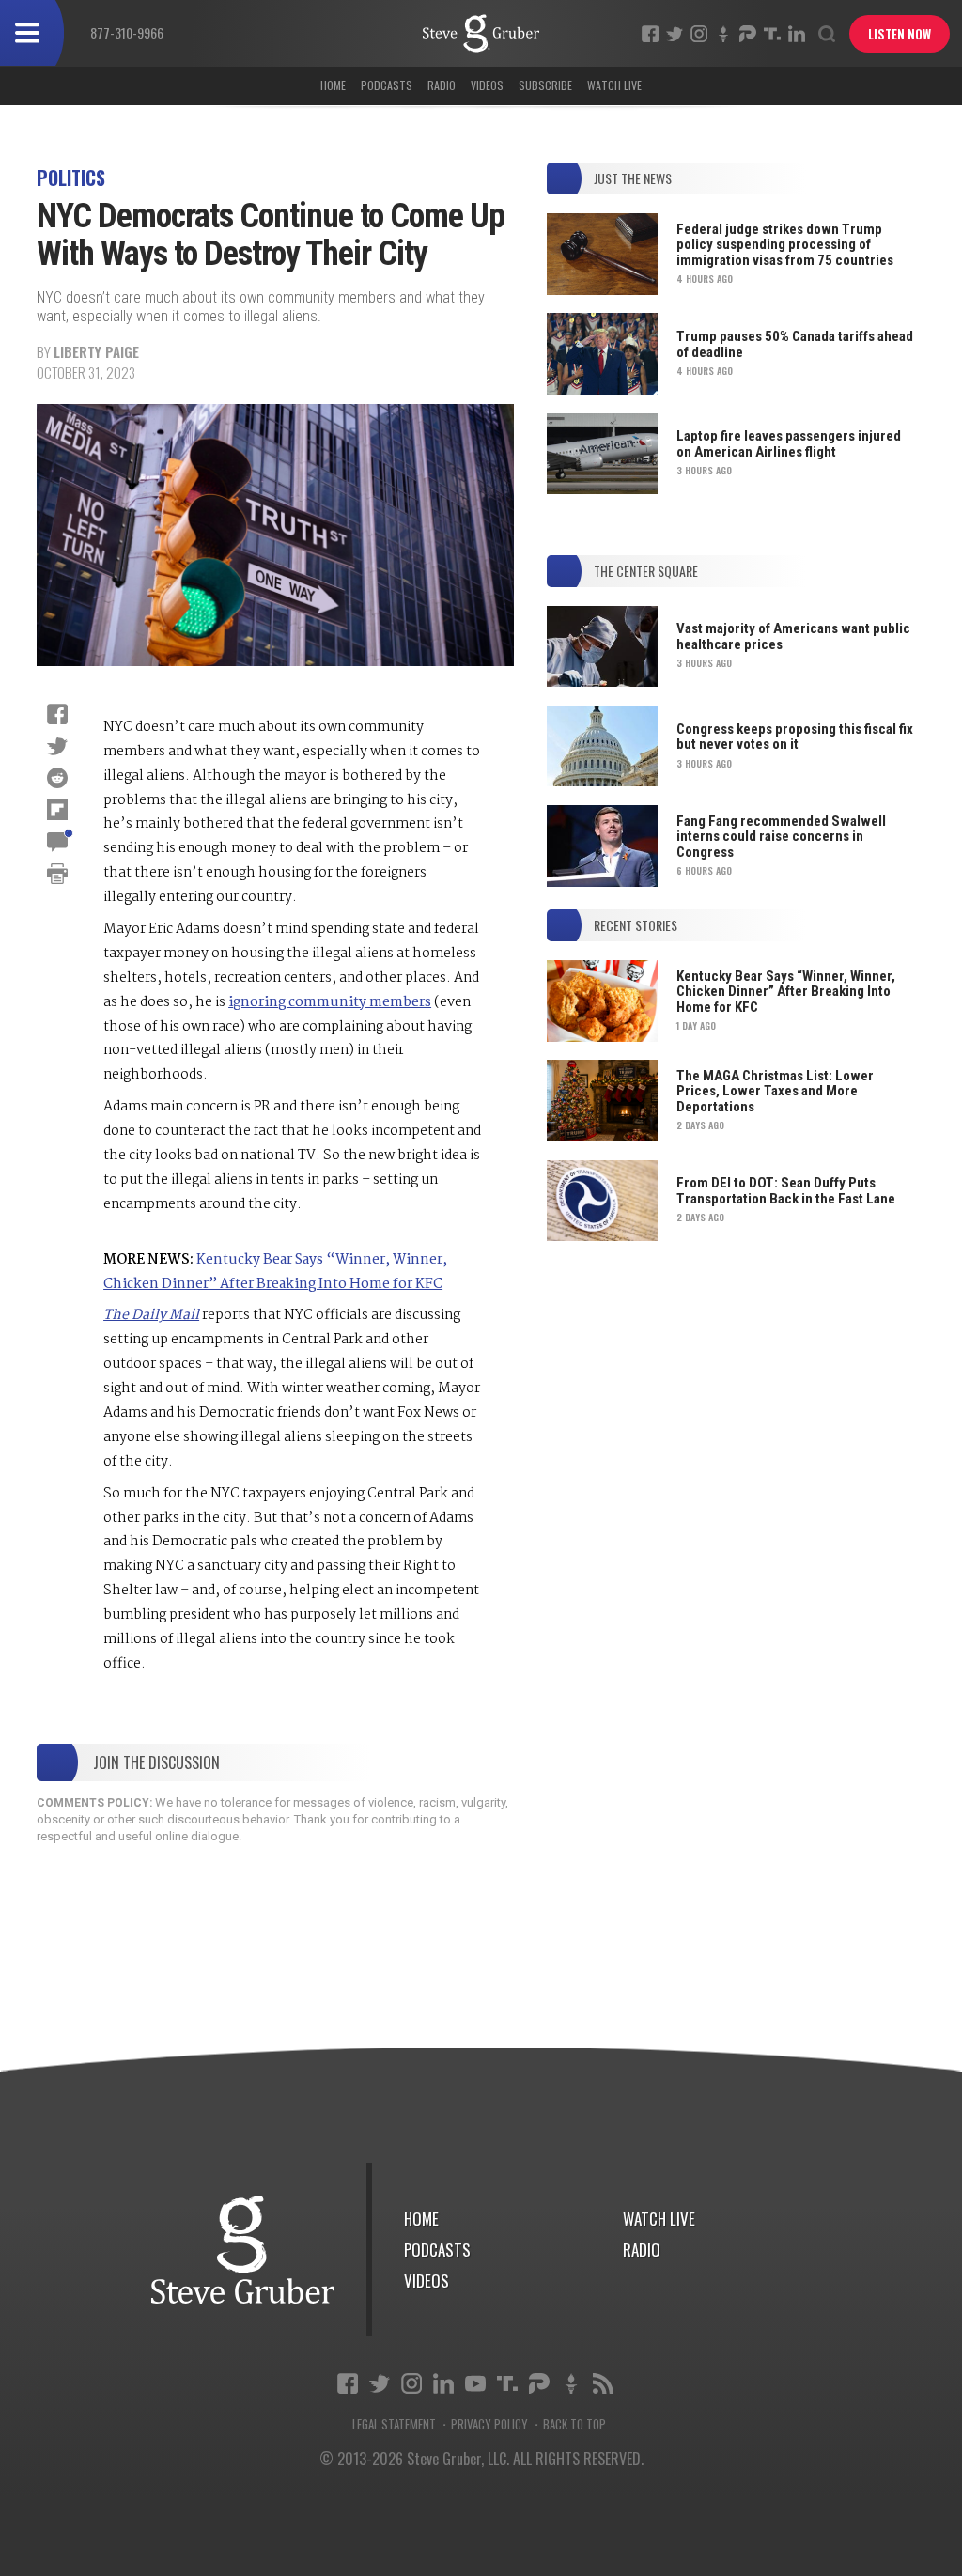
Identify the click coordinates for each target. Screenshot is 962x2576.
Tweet (57, 746)
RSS (603, 2383)
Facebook (650, 34)
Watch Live (614, 85)
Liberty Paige (96, 351)
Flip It (57, 810)
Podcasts (387, 85)
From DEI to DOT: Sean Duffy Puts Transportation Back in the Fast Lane (786, 1191)
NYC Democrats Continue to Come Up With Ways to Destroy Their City (481, 33)
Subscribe (545, 85)
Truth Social (507, 2383)
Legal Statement (394, 2424)
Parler (748, 34)
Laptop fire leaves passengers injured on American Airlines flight (789, 444)
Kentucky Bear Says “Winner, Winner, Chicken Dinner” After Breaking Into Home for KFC (275, 1272)
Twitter (675, 34)
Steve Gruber (243, 2250)
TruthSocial (772, 34)
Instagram (699, 34)
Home (333, 85)
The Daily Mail (151, 1315)
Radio (442, 85)
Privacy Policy (489, 2424)
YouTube (475, 2383)
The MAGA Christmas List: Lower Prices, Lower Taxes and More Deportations (775, 1091)
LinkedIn (797, 34)
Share (57, 714)
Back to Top (574, 2424)
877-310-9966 (127, 32)
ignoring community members (330, 1002)
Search (827, 34)
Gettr (723, 34)
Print (57, 874)
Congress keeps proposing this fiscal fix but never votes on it (795, 737)
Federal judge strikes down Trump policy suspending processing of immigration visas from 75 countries (785, 245)
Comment (57, 842)
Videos (487, 85)
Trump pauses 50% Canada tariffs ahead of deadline (795, 344)
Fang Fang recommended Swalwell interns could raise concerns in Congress (781, 837)
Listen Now (900, 34)
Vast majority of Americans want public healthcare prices (793, 636)
